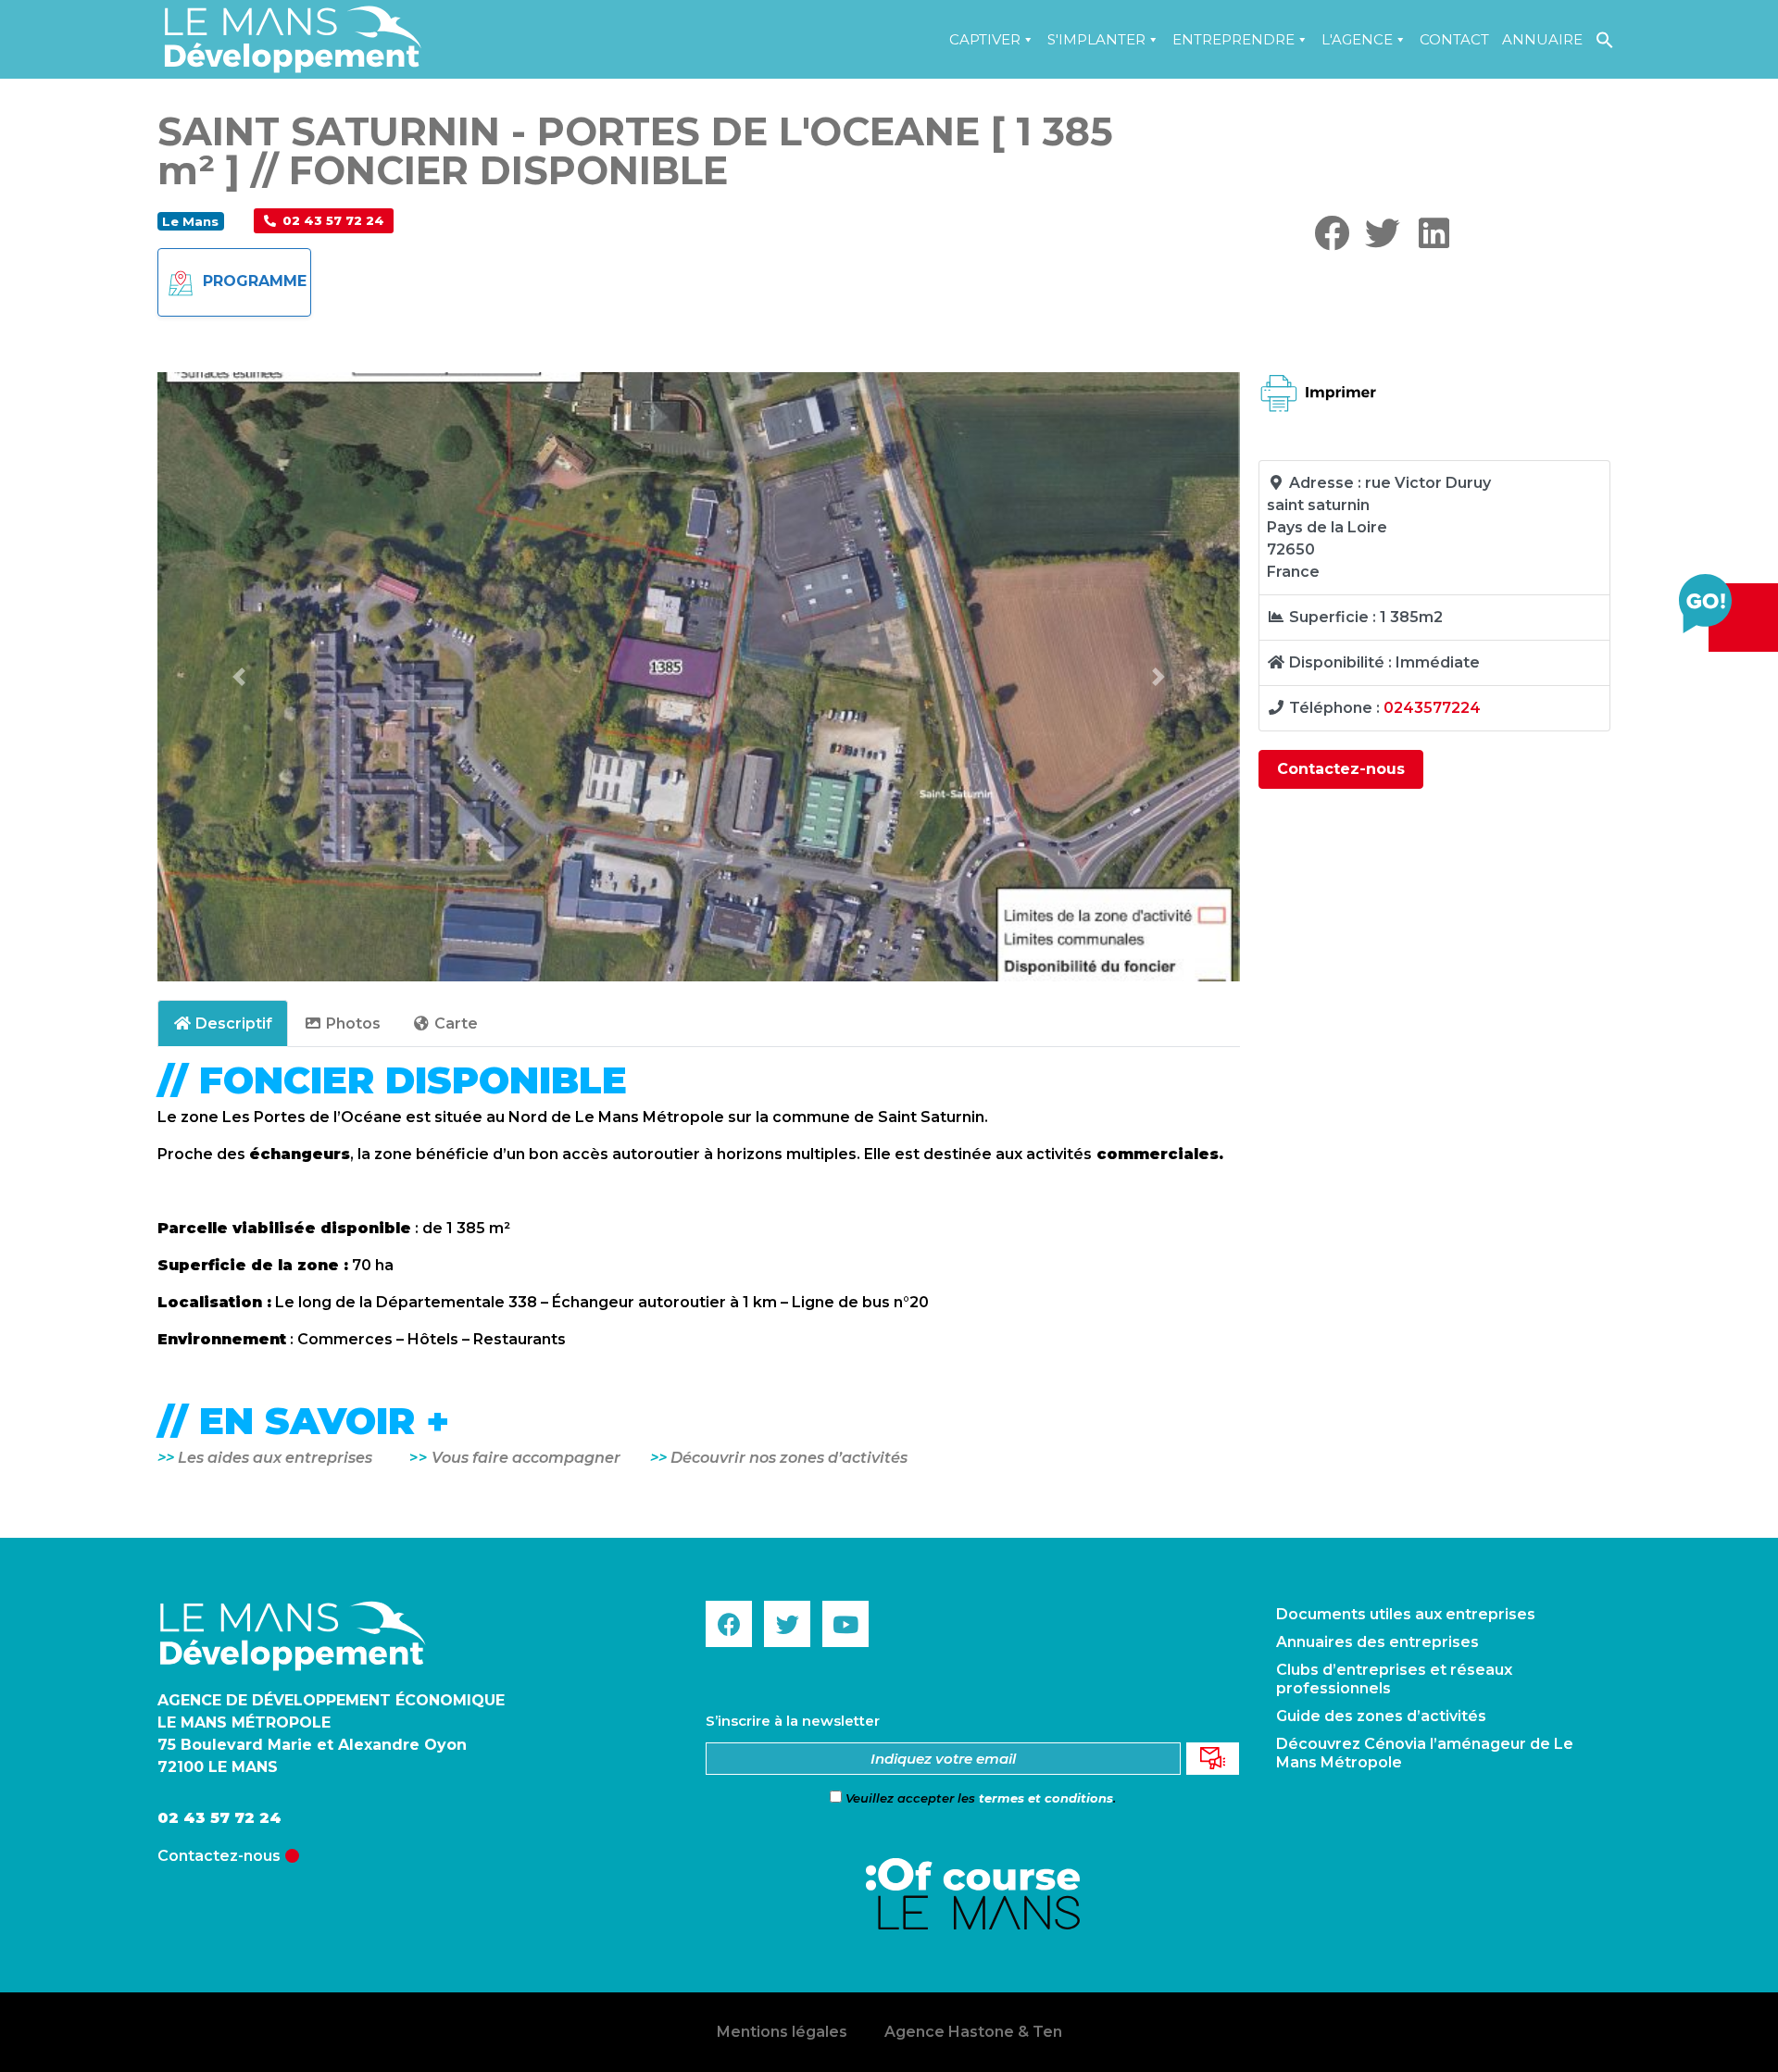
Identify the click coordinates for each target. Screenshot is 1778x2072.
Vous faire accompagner (541, 1458)
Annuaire (1542, 39)
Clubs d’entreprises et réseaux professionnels (1394, 1679)
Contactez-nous (1341, 769)
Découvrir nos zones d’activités (789, 1458)
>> (660, 1458)
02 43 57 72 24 (219, 1818)
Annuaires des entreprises (1377, 1642)
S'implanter (1096, 39)
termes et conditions (1046, 1798)
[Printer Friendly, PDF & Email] (1319, 430)
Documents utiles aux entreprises (1406, 1614)
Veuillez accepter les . (979, 1798)
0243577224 (1432, 708)
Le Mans (190, 221)
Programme (255, 281)
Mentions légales (782, 2032)
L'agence (1357, 39)
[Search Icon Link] (1605, 39)
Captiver (985, 39)
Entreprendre (1233, 39)
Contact (1454, 39)
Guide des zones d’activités (1381, 1716)
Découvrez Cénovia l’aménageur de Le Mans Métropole (1425, 1753)
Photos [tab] (353, 1024)
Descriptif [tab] (234, 1024)
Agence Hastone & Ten (973, 2032)
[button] (324, 221)
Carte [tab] (456, 1024)
